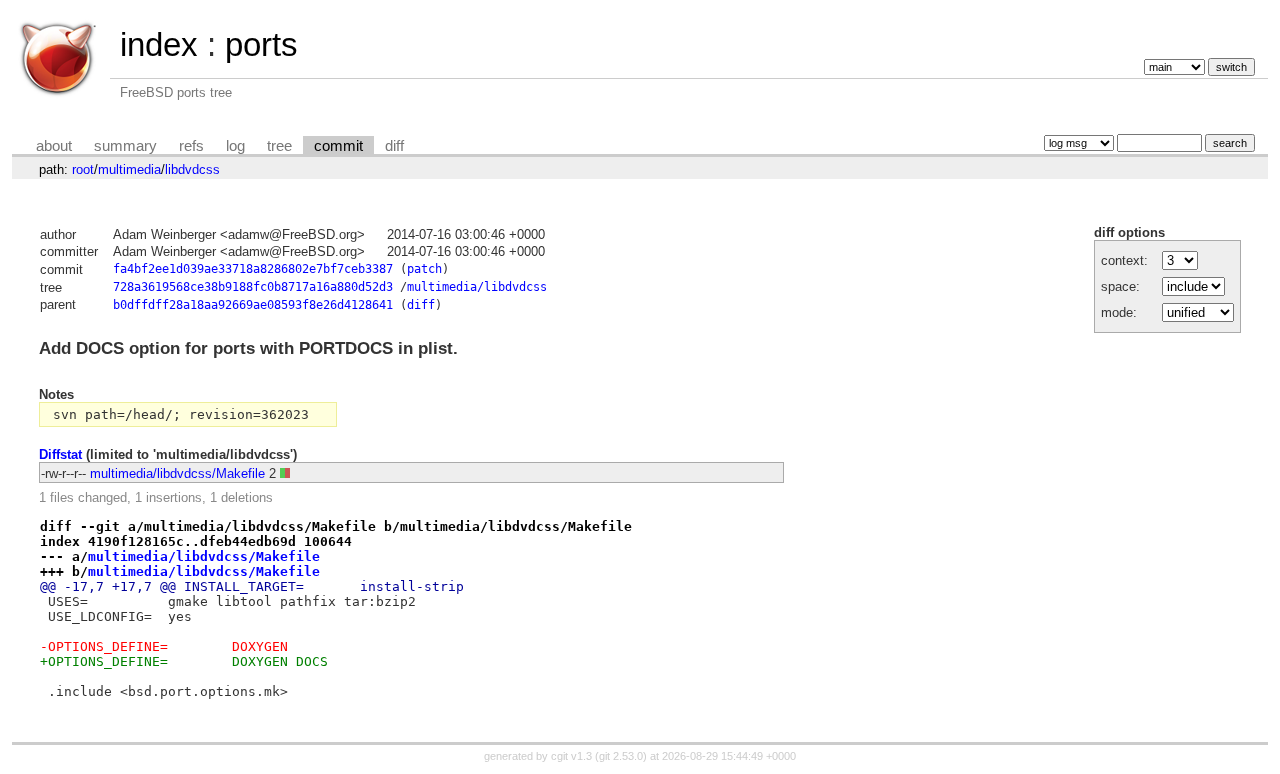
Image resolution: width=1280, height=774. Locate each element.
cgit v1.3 (571, 756)
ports (261, 44)
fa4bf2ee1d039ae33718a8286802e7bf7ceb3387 (253, 269)
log (235, 146)
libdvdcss (192, 169)
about (54, 146)
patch (424, 269)
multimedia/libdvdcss (477, 287)
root (83, 169)
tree (279, 146)
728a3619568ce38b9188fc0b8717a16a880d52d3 (253, 287)
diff (394, 146)
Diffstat (60, 454)
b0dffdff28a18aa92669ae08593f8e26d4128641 (253, 305)
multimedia (129, 169)
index (159, 44)
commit (338, 146)
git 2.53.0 (621, 756)
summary (125, 146)
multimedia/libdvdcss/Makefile (177, 473)
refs (191, 146)
